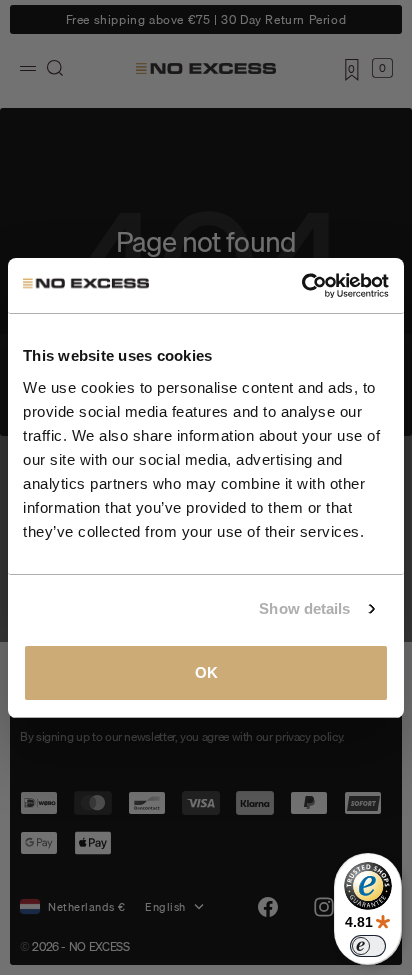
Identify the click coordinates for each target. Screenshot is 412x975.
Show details (304, 608)
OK (206, 672)
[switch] (368, 946)
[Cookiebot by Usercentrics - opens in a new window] (301, 286)
